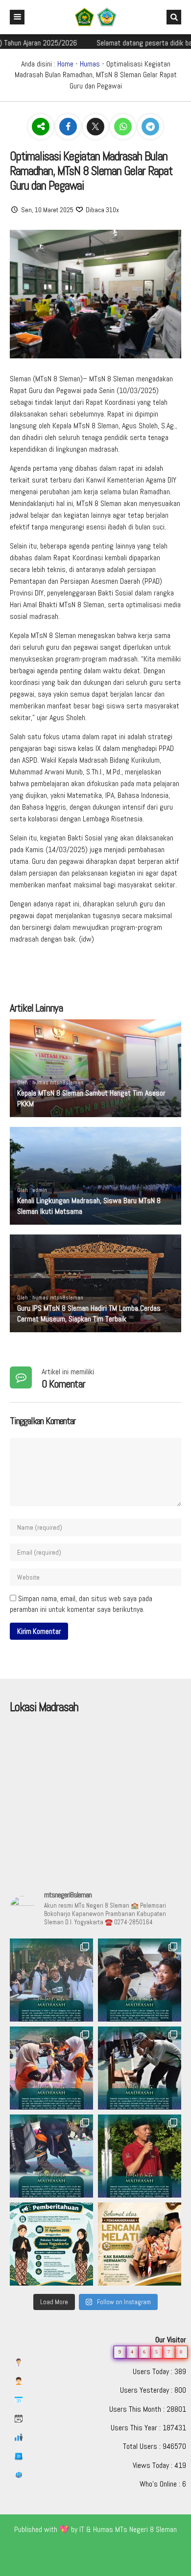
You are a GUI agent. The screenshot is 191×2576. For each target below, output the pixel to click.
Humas (90, 64)
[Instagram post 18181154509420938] (51, 2244)
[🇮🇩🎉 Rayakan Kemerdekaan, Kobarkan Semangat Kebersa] (51, 1980)
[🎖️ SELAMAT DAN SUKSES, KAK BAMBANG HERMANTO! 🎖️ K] (140, 2244)
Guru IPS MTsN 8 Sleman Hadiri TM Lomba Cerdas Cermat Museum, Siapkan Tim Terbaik (89, 1313)
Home (65, 64)
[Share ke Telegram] (150, 127)
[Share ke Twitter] (96, 127)
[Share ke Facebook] (69, 127)
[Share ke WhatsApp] (124, 127)
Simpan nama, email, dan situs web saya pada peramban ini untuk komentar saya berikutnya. (81, 1604)
